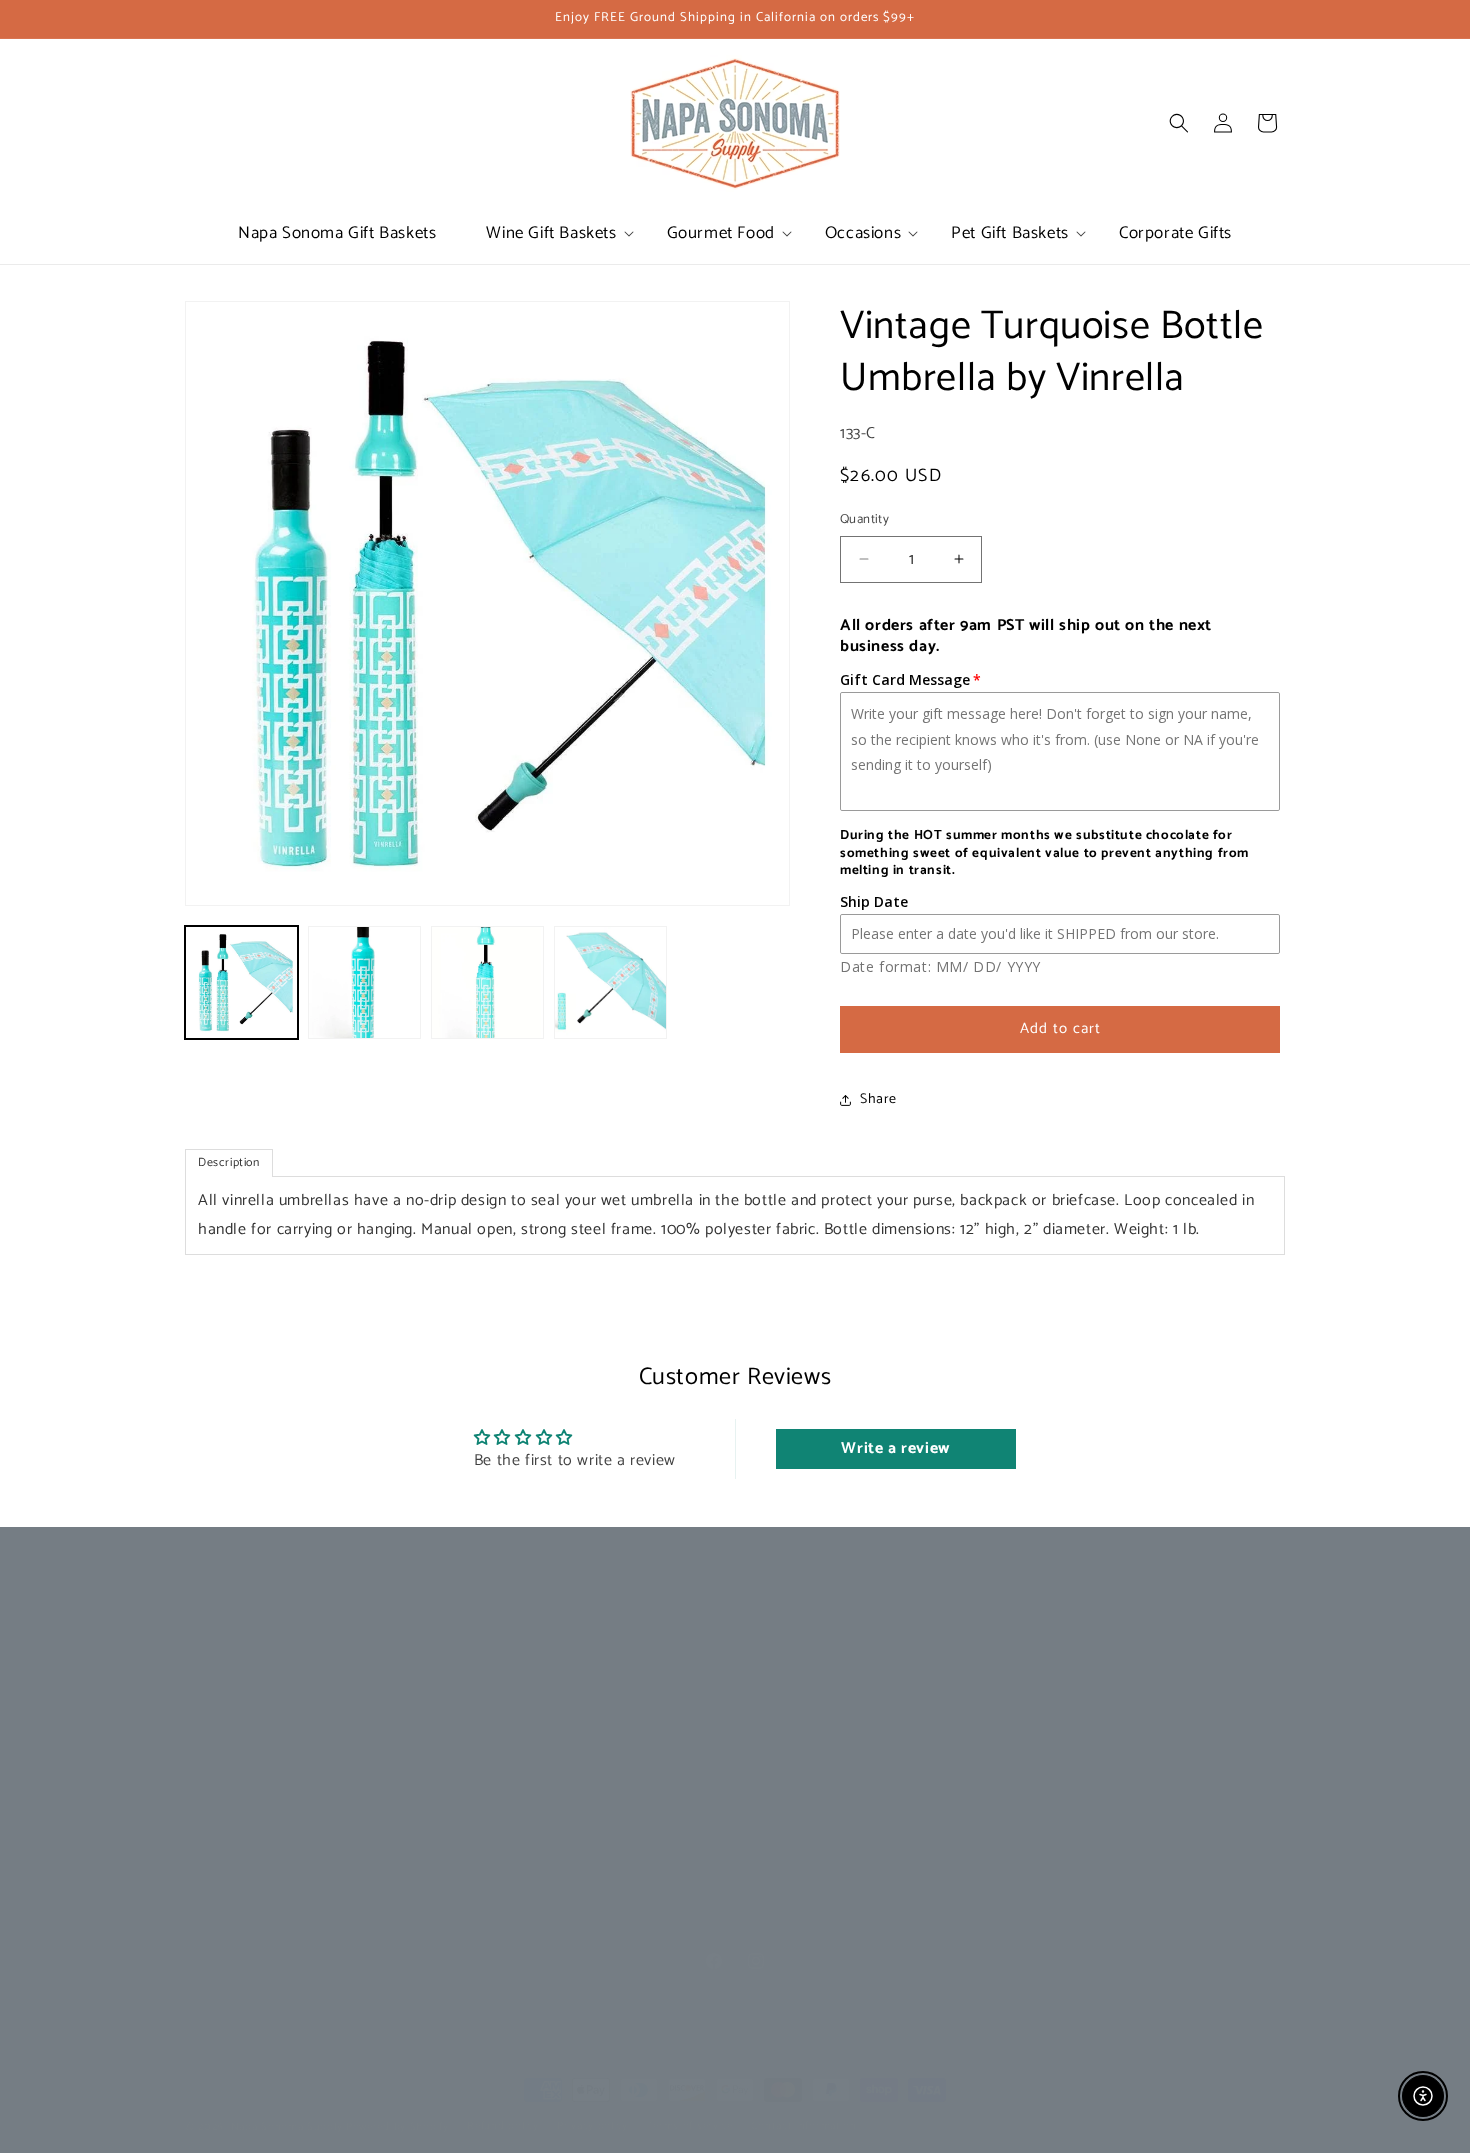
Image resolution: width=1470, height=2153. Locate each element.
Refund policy (502, 2126)
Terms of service (690, 2126)
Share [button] (878, 1099)
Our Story (492, 1652)
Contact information (803, 2126)
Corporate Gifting (239, 1652)
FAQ (753, 1758)
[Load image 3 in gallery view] (487, 982)
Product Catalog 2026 (530, 1688)
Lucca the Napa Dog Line (263, 1688)
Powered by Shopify (397, 2127)
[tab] (229, 1163)
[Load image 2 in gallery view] (364, 982)
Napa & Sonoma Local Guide (551, 1723)
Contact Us (773, 1652)
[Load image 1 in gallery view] (241, 982)
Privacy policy (592, 2126)
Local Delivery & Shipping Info (833, 1688)
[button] (551, 233)
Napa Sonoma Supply (287, 2127)
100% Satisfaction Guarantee (829, 1723)
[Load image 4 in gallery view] (610, 982)
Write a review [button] (895, 1448)
